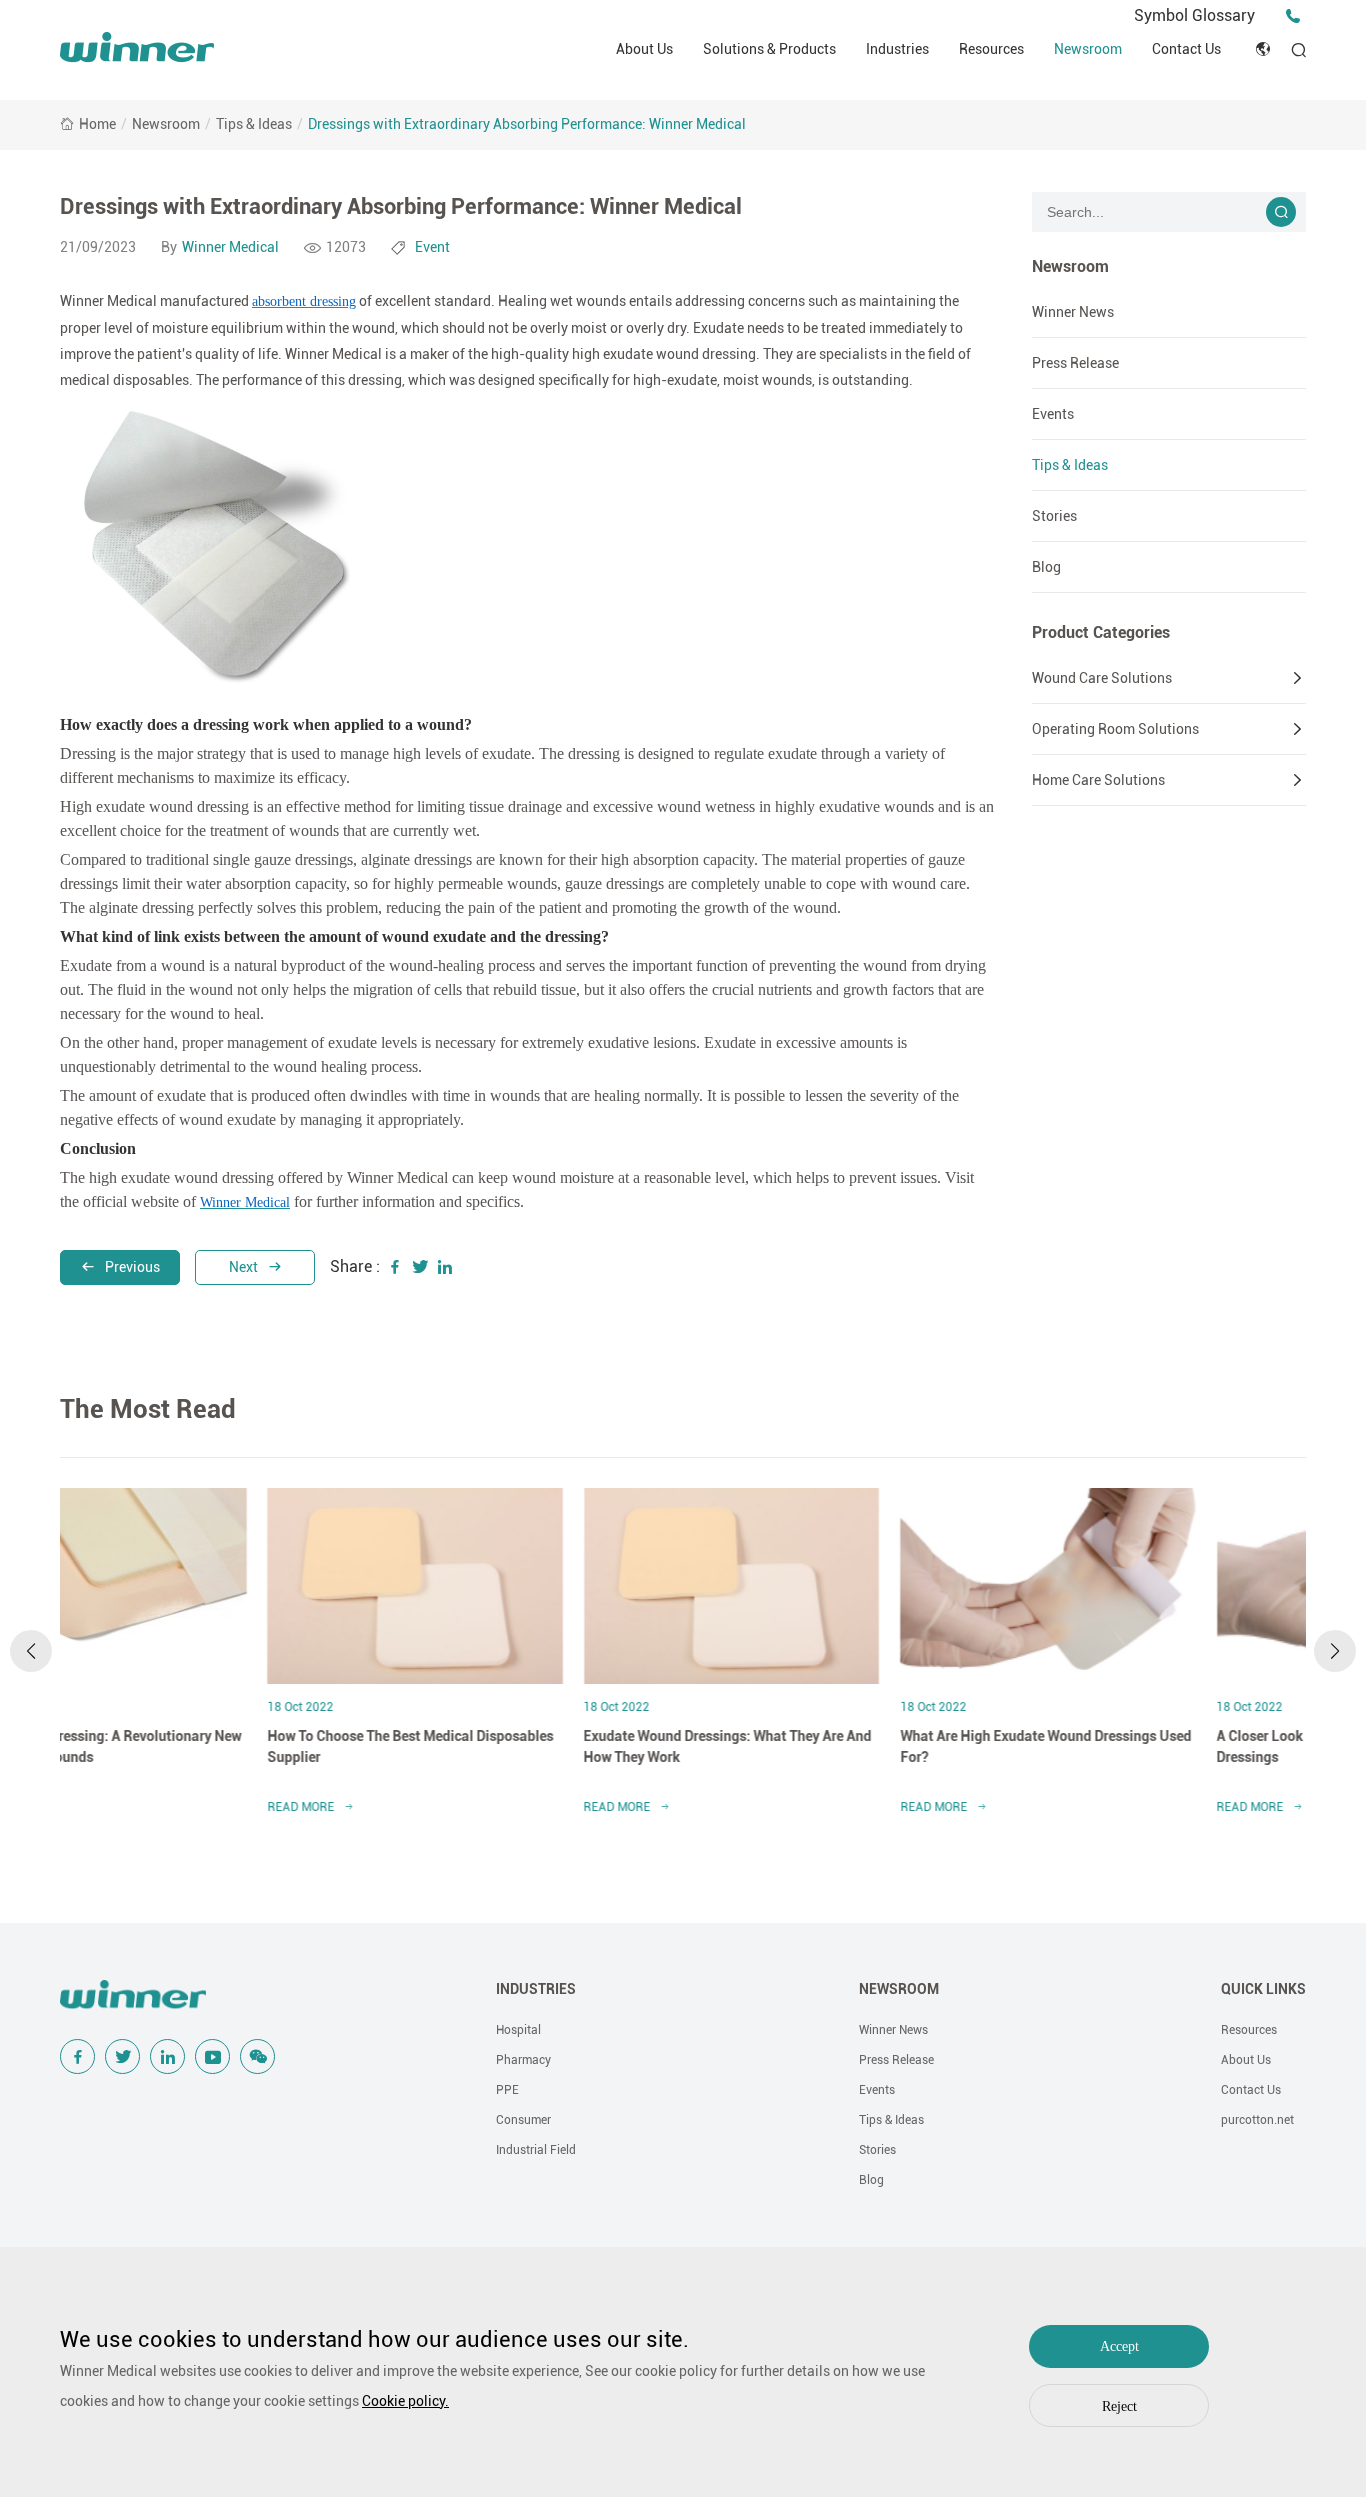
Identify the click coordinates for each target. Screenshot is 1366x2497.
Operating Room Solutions (1115, 729)
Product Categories (1101, 632)
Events (1053, 414)
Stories (1054, 516)
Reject (1119, 2406)
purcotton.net (1257, 2120)
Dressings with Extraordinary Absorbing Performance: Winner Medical (527, 124)
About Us (644, 49)
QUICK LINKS (1263, 1989)
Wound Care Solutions (1102, 678)
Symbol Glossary (1194, 15)
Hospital (518, 2030)
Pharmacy (523, 2060)
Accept (1119, 2346)
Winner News (1073, 312)
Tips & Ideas (254, 124)
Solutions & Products (769, 49)
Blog (1046, 567)
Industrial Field (536, 2150)
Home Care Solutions (1098, 780)
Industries (897, 49)
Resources (991, 49)
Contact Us (1186, 49)
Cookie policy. (405, 2401)
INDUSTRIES (536, 1989)
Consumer (523, 2120)
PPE (507, 2090)
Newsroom (1088, 49)
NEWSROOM (899, 1989)
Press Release (1075, 363)
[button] (31, 1651)
